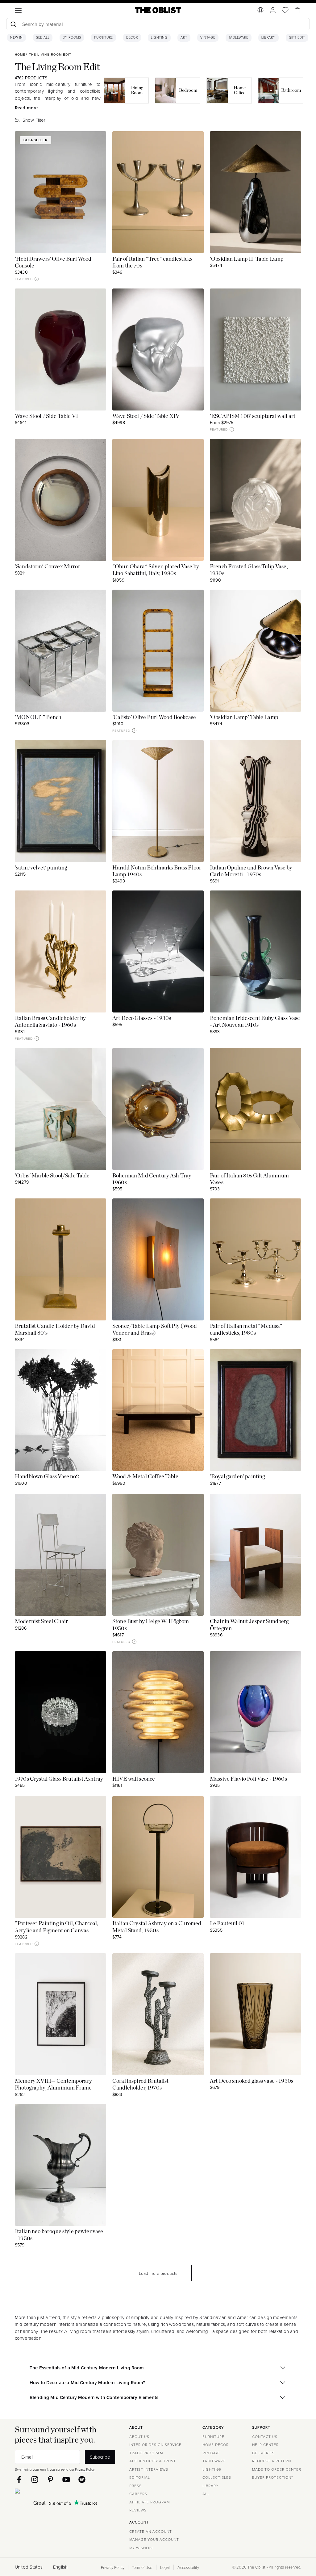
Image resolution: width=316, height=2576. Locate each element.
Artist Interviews (149, 2469)
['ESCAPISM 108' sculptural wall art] (256, 349)
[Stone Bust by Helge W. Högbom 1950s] (158, 1555)
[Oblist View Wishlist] (285, 10)
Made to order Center (277, 2469)
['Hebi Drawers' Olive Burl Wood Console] (60, 192)
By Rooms (72, 38)
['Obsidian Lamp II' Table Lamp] (256, 192)
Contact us (265, 2437)
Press (135, 2486)
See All (43, 38)
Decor (132, 38)
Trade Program (146, 2453)
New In (17, 38)
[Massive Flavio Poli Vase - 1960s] (256, 1712)
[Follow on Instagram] (35, 2479)
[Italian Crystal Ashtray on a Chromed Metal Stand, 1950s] (158, 1857)
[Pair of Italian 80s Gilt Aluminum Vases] (256, 1109)
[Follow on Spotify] (82, 2479)
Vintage (208, 38)
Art (184, 38)
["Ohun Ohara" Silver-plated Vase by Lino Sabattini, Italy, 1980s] (158, 500)
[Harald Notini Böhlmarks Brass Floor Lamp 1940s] (158, 801)
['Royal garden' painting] (256, 1410)
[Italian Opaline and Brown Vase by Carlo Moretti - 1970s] (256, 801)
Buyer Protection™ (273, 2477)
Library (268, 38)
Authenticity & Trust (153, 2461)
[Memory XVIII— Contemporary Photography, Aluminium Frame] (60, 2014)
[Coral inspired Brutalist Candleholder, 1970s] (158, 2014)
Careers (138, 2494)
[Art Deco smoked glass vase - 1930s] (256, 2014)
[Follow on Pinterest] (50, 2479)
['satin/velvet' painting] (60, 801)
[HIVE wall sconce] (158, 1712)
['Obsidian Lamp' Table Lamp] (256, 651)
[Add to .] (96, 142)
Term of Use (142, 2567)
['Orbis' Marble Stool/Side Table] (60, 1109)
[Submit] (13, 24)
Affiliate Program (150, 2502)
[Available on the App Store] (45, 2492)
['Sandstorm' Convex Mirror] (60, 500)
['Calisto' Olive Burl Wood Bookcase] (158, 651)
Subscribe (100, 2457)
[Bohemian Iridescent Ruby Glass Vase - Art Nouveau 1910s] (256, 951)
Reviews (138, 2510)
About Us (139, 2437)
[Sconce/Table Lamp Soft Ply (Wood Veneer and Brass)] (158, 1259)
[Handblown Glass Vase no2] (60, 1410)
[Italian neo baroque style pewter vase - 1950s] (60, 2165)
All (206, 2494)
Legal (165, 2567)
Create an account (151, 2531)
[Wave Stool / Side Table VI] (60, 349)
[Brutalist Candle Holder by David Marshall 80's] (60, 1259)
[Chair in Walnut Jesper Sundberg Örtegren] (256, 1555)
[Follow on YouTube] (66, 2479)
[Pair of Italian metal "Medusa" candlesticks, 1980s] (256, 1259)
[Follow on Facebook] (19, 2479)
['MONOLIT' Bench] (60, 651)
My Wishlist (142, 2548)
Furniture (104, 38)
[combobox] (158, 25)
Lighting (159, 38)
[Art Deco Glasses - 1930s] (158, 951)
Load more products (158, 2273)
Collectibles (217, 2477)
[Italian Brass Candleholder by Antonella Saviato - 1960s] (60, 951)
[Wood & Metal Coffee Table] (158, 1410)
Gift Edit (297, 38)
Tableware (239, 38)
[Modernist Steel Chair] (60, 1555)
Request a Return (272, 2461)
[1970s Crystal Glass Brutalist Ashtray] (60, 1712)
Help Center (265, 2445)
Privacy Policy (85, 2469)
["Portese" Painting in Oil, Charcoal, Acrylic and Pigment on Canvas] (60, 1857)
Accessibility (188, 2567)
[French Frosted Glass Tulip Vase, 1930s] (256, 500)
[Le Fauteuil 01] (256, 1857)
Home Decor (216, 2445)
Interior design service (155, 2445)
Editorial (140, 2477)
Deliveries (263, 2453)
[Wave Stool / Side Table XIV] (158, 349)
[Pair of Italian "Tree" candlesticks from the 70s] (158, 192)
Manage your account (154, 2539)
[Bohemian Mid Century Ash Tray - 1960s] (158, 1109)
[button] (37, 279)
